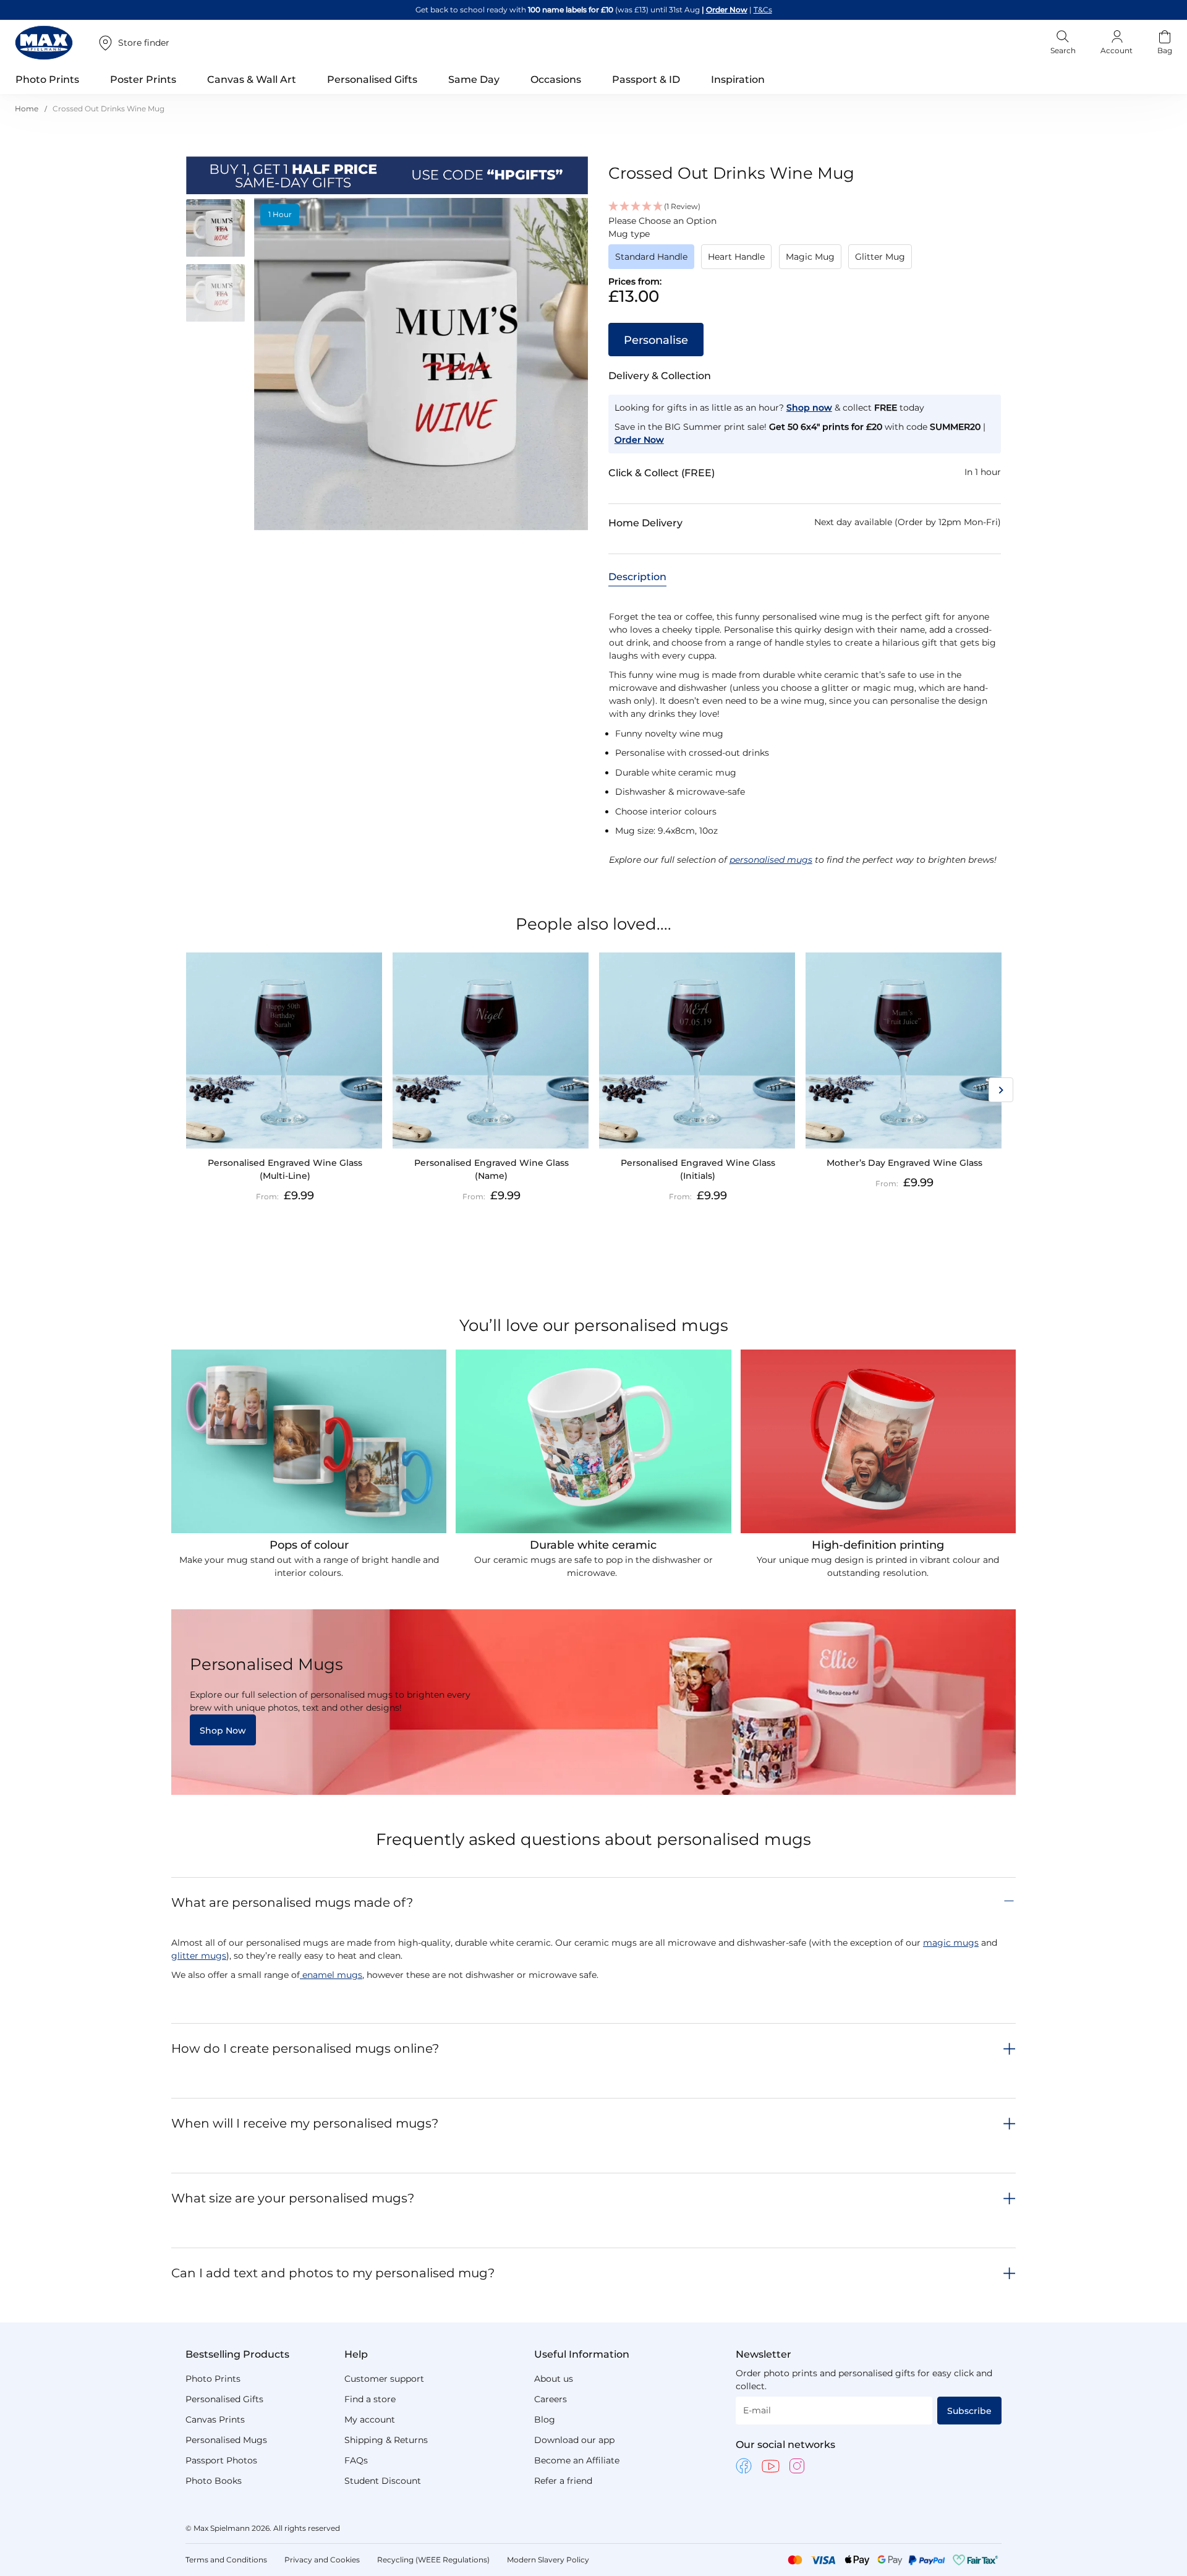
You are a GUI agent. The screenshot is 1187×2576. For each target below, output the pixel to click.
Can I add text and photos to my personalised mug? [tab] (333, 2273)
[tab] (637, 576)
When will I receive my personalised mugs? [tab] (305, 2123)
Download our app (574, 2440)
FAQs (356, 2460)
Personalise (656, 340)
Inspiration (738, 79)
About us (554, 2379)
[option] (651, 257)
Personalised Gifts (224, 2399)
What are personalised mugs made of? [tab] (292, 1902)
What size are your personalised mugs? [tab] (293, 2198)
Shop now (809, 408)
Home (27, 109)
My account (370, 2420)
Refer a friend (563, 2481)
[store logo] (44, 43)
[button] (220, 230)
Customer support (384, 2379)
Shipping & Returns (386, 2440)
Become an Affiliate (577, 2460)
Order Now (727, 10)
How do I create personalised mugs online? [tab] (305, 2048)
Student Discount (383, 2481)
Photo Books (214, 2481)
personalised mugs (771, 860)
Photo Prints (213, 2379)
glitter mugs (199, 1956)
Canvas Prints (215, 2420)
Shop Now (223, 1731)
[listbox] (805, 260)
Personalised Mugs (226, 2440)
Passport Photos (221, 2460)
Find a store (370, 2399)
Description (637, 577)
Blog (545, 2420)
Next (1001, 1090)
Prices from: (635, 281)
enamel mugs (331, 1975)
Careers (551, 2399)
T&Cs (763, 10)
